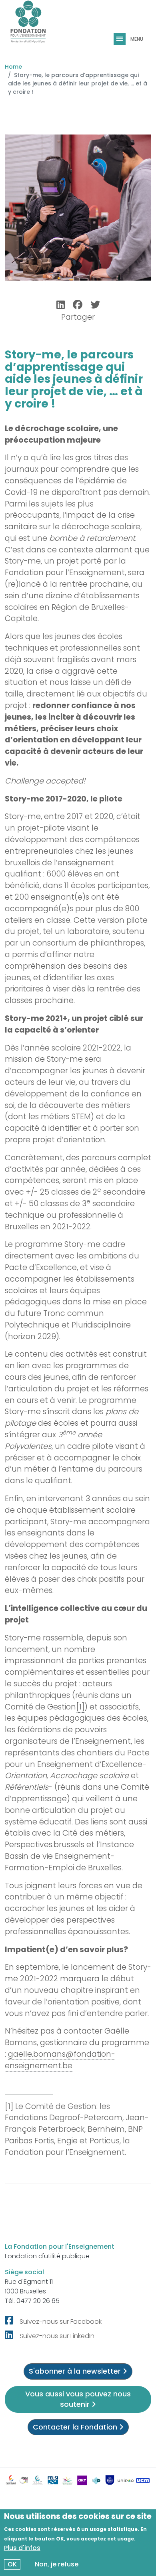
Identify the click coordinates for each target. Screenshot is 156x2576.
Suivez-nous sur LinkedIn (57, 2336)
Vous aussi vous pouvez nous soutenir (78, 2399)
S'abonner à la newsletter (76, 2371)
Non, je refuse (57, 2564)
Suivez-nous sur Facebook (61, 2322)
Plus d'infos (22, 2548)
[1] (80, 1707)
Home (13, 67)
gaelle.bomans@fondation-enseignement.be (60, 2060)
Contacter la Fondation (76, 2427)
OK (12, 2564)
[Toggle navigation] (120, 39)
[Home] (28, 25)
